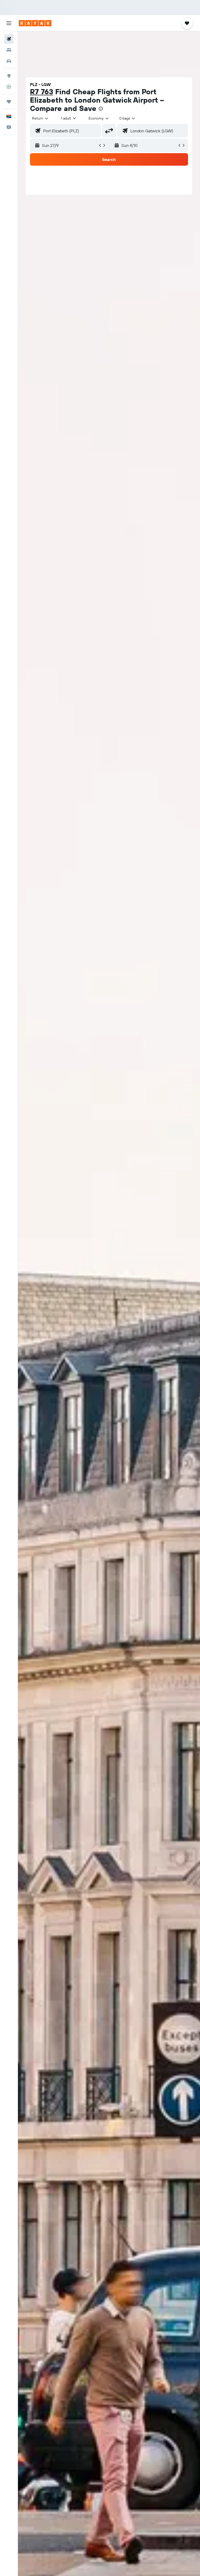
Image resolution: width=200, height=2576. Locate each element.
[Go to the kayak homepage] (35, 23)
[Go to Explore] (9, 76)
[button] (9, 23)
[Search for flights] (9, 39)
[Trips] (9, 102)
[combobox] (99, 118)
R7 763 (42, 92)
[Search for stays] (9, 50)
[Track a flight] (9, 87)
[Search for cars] (9, 61)
